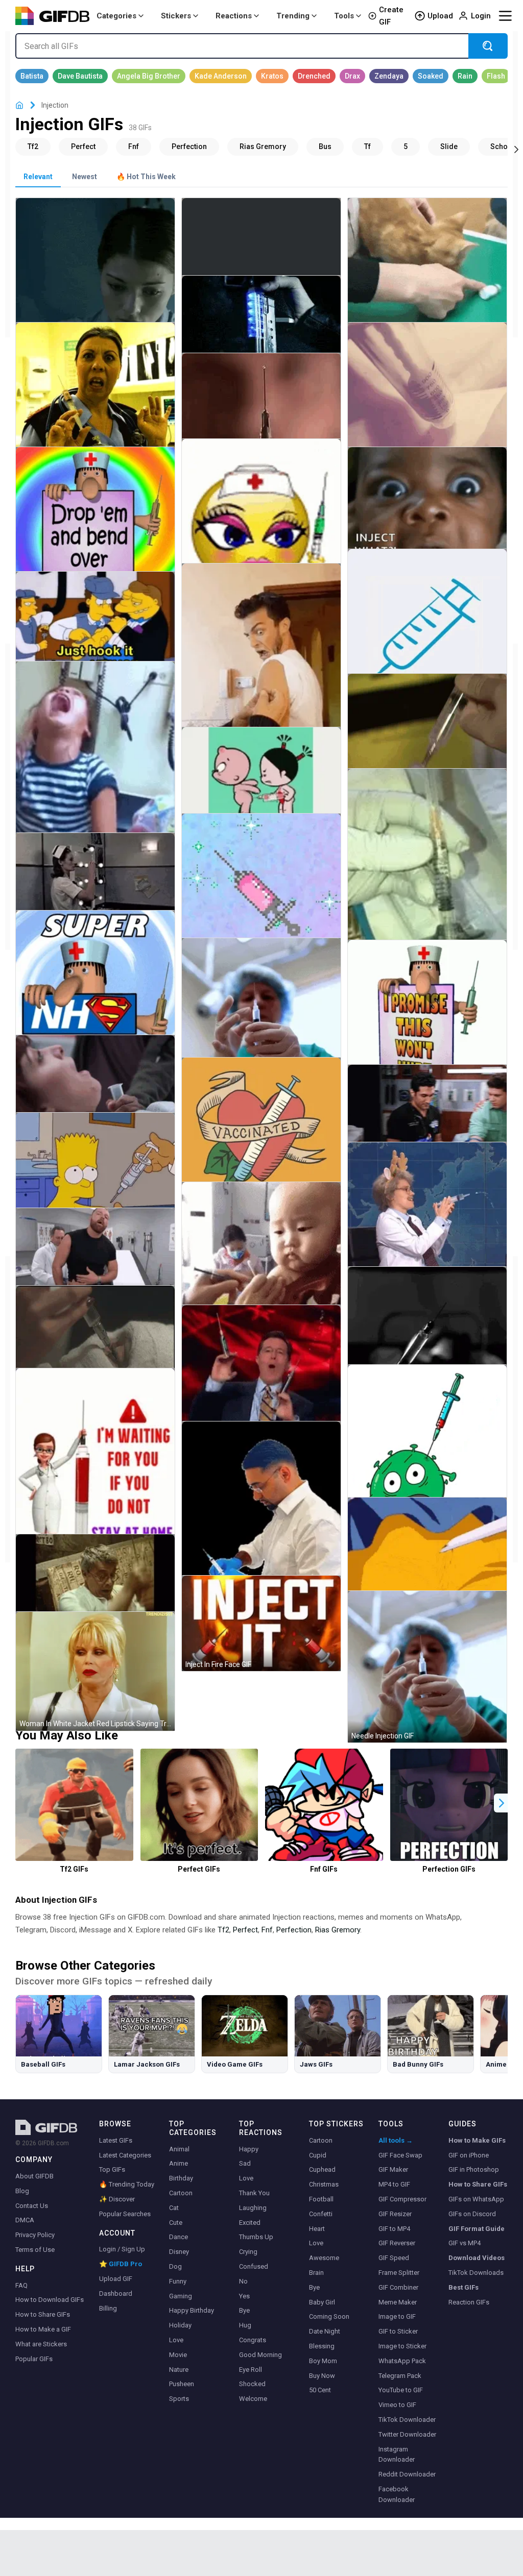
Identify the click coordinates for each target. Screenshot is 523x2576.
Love (176, 2340)
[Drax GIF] (352, 76)
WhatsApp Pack (402, 2361)
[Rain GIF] (465, 76)
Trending (293, 16)
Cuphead (322, 2169)
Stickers (176, 16)
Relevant (38, 177)
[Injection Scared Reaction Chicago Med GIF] (427, 1112)
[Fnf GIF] (134, 146)
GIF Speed (394, 2258)
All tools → (396, 2140)
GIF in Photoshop (474, 2169)
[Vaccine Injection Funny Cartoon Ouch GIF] (261, 781)
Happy (249, 2149)
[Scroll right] (516, 149)
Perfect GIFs (199, 1869)
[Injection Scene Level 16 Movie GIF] (95, 277)
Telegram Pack (400, 2376)
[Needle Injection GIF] (427, 1667)
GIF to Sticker (398, 2331)
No (243, 2281)
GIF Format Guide (477, 2229)
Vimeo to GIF (397, 2405)
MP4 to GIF (394, 2184)
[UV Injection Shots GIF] (261, 323)
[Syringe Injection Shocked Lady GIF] (95, 402)
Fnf (267, 1930)
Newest (85, 177)
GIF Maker (393, 2169)
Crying (248, 2252)
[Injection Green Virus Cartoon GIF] (427, 1450)
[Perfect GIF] (83, 146)
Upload (440, 16)
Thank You (254, 2193)
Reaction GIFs (469, 2302)
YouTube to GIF (401, 2390)
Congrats (253, 2340)
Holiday (180, 2325)
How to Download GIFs (50, 2300)
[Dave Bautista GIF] (80, 76)
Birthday (181, 2178)
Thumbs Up (256, 2237)
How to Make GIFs (477, 2140)
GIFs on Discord (472, 2214)
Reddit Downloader (407, 2474)
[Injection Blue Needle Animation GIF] (427, 629)
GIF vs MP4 (465, 2243)
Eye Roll (251, 2370)
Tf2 (223, 1930)
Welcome (253, 2399)
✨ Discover (117, 2199)
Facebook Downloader (397, 2494)
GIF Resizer (395, 2214)
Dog (175, 2266)
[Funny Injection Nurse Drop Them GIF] (95, 526)
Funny (178, 2281)
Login (481, 16)
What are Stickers (41, 2344)
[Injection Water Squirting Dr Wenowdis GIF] (427, 1222)
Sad (245, 2163)
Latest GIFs (116, 2140)
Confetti (321, 2214)
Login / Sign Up (122, 2249)
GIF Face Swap (400, 2155)
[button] (502, 1803)
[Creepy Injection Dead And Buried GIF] (95, 1337)
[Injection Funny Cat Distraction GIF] (427, 277)
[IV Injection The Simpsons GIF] (95, 627)
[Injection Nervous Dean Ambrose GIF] (95, 1256)
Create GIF (391, 16)
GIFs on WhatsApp (476, 2199)
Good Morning (260, 2355)
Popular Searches (125, 2214)
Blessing (322, 2346)
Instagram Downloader (397, 2455)
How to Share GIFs (43, 2314)
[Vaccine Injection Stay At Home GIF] (95, 1476)
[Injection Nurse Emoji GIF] (261, 518)
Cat (174, 2208)
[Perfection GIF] (189, 146)
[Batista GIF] (32, 76)
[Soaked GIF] (431, 76)
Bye (244, 2310)
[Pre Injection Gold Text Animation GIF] (261, 246)
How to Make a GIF (43, 2329)
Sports (179, 2399)
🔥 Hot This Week (146, 177)
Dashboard (116, 2293)
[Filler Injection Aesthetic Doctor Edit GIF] (261, 1521)
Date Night (325, 2331)
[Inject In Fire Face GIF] (261, 1623)
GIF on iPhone (469, 2155)
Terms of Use (35, 2250)
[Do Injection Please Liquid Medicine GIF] (261, 406)
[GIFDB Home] (19, 105)
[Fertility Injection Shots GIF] (427, 402)
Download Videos (477, 2258)
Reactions (234, 16)
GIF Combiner (398, 2287)
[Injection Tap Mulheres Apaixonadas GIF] (427, 733)
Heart (317, 2229)
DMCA (25, 2220)
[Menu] (505, 16)
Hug (245, 2325)
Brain (316, 2273)
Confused (254, 2266)
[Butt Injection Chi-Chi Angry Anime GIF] (427, 1556)
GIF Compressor (402, 2199)
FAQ (21, 2285)
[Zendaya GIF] (389, 76)
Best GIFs (463, 2287)
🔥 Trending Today (127, 2184)
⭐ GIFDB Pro (121, 2264)
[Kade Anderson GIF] (221, 76)
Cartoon (181, 2193)
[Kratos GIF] (272, 76)
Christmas (324, 2184)
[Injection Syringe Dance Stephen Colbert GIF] (261, 1379)
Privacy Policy (35, 2235)
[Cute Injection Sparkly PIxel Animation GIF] (261, 893)
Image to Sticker (402, 2346)
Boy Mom (323, 2361)
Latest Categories (125, 2155)
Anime (179, 2163)
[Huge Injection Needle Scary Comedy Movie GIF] (95, 1582)
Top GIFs (112, 2169)
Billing (108, 2308)
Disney (179, 2252)
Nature (179, 2370)
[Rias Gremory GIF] (263, 146)
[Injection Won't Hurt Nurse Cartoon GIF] (427, 1020)
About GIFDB (34, 2176)
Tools (344, 16)
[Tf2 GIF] (33, 146)
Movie (178, 2355)
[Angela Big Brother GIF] (149, 76)
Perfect (245, 1930)
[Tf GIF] (367, 146)
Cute (176, 2223)
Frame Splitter (399, 2273)
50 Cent (320, 2390)
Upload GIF (116, 2279)
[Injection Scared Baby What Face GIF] (427, 511)
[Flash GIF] (496, 76)
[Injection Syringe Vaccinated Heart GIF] (261, 1137)
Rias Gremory (338, 1930)
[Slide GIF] (449, 146)
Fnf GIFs (324, 1869)
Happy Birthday (192, 2310)
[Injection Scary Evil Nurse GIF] (95, 881)
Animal (179, 2149)
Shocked (252, 2384)
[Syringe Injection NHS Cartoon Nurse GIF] (95, 990)
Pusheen (182, 2384)
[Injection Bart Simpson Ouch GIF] (95, 1173)
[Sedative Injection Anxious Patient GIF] (427, 1328)
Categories (116, 16)
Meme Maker (398, 2302)
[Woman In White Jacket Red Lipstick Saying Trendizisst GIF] (95, 1671)
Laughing (253, 2208)
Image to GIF (397, 2316)
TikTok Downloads (476, 2273)
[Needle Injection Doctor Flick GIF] (261, 1014)
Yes (244, 2296)
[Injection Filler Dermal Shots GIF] (427, 880)
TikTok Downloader (407, 2420)
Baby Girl (322, 2302)
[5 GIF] (406, 146)
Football (321, 2199)
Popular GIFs (34, 2359)
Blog (22, 2191)
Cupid (318, 2155)
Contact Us (32, 2206)
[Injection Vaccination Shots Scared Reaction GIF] (261, 669)
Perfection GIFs (449, 1869)
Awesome (324, 2258)
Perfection (294, 1930)
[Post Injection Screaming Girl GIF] (95, 772)
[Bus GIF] (325, 146)
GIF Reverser (397, 2243)
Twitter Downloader (407, 2434)
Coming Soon (329, 2316)
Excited (250, 2223)
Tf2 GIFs (74, 1869)
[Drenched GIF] (314, 76)
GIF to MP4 (394, 2229)
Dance (179, 2237)
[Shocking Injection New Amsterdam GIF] (95, 1083)
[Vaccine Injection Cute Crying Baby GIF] (261, 1260)
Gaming (181, 2296)
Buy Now (322, 2376)
